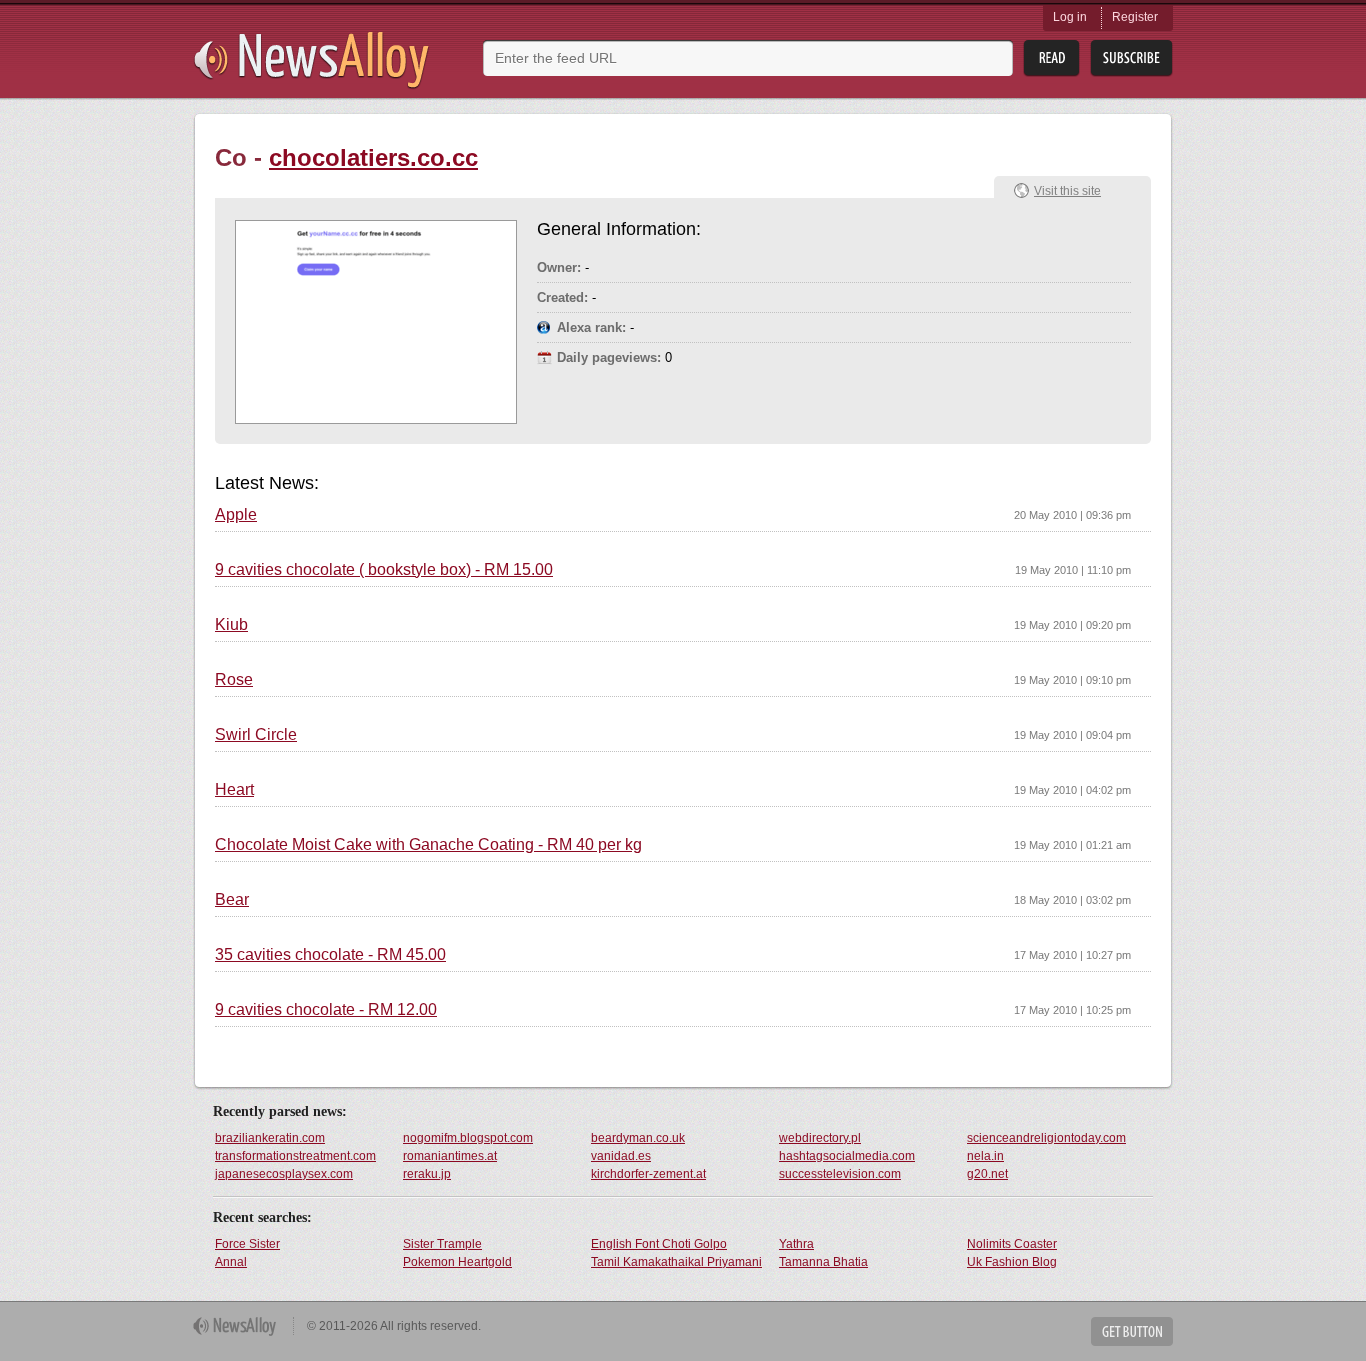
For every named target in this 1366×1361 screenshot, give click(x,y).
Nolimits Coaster (1012, 1244)
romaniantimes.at (450, 1156)
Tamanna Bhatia (823, 1262)
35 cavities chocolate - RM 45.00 (330, 955)
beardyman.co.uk (638, 1138)
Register (1135, 17)
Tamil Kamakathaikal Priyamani (676, 1262)
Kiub (231, 625)
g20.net (987, 1174)
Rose (234, 680)
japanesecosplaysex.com (284, 1174)
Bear (232, 900)
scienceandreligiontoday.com (1046, 1138)
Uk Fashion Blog (1012, 1262)
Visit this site (1067, 191)
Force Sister (247, 1244)
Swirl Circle (256, 735)
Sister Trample (442, 1244)
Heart (234, 790)
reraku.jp (427, 1174)
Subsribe (1131, 58)
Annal (231, 1262)
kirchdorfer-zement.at (648, 1174)
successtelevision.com (840, 1174)
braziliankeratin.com (270, 1138)
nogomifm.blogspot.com (468, 1138)
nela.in (985, 1156)
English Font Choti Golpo (659, 1244)
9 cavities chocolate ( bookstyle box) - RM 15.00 (384, 570)
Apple (236, 515)
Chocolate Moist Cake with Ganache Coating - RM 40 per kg (428, 845)
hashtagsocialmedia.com (847, 1156)
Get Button (1132, 1331)
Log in (1070, 17)
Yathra (796, 1244)
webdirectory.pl (820, 1138)
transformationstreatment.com (295, 1156)
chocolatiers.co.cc (373, 157)
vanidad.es (621, 1156)
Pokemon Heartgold (457, 1262)
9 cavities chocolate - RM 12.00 (326, 1010)
